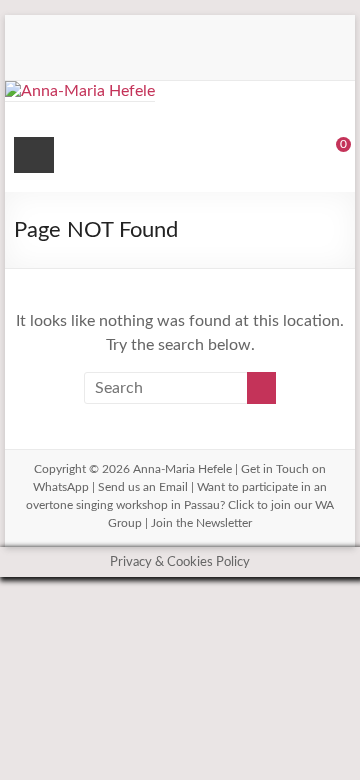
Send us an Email (143, 487)
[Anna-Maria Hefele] (80, 91)
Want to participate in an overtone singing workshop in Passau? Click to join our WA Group (180, 505)
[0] (330, 157)
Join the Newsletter (201, 523)
